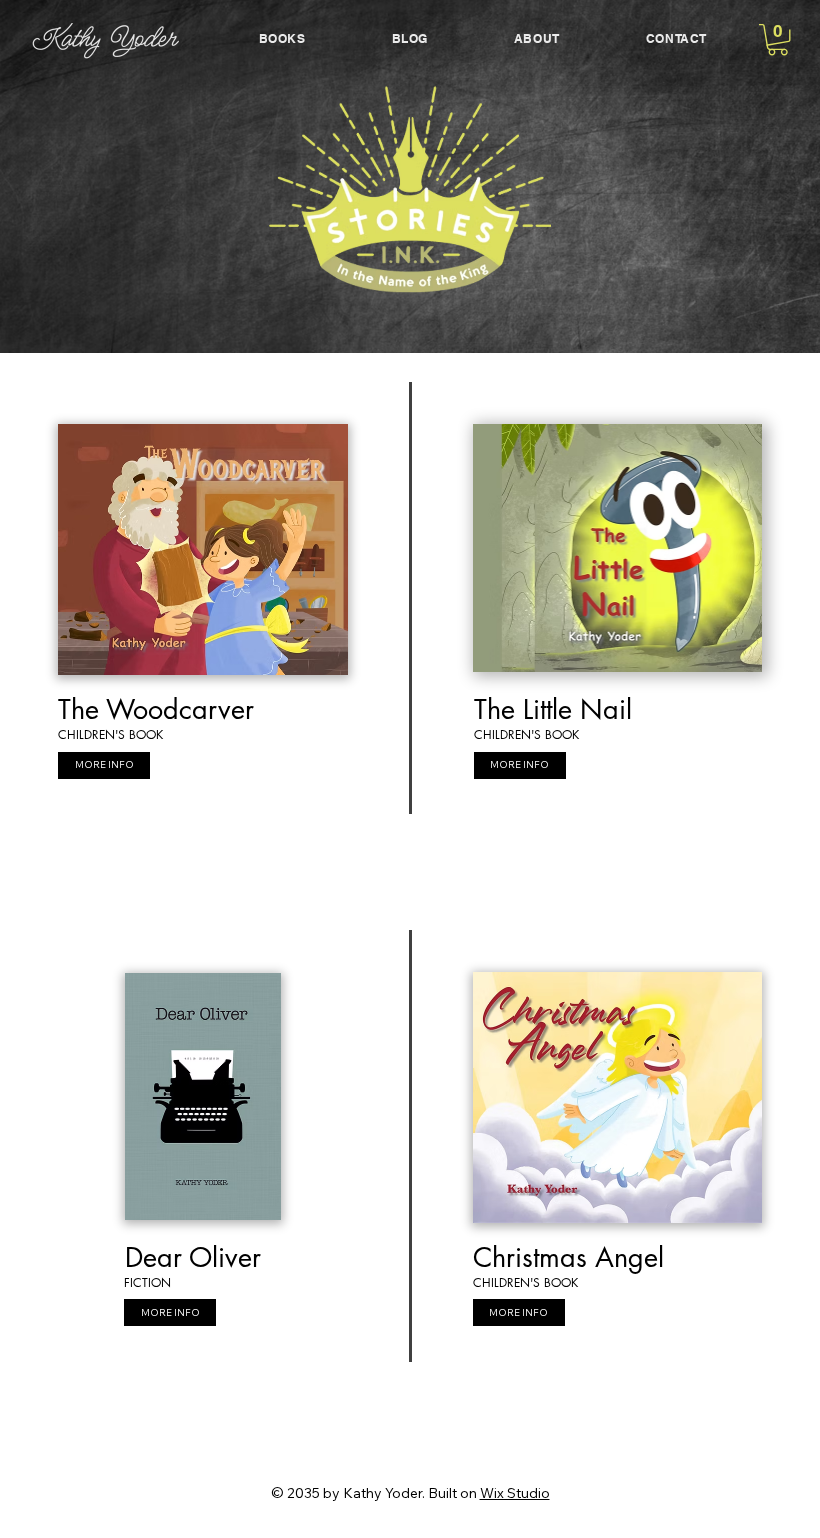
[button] (778, 39)
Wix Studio (515, 1493)
